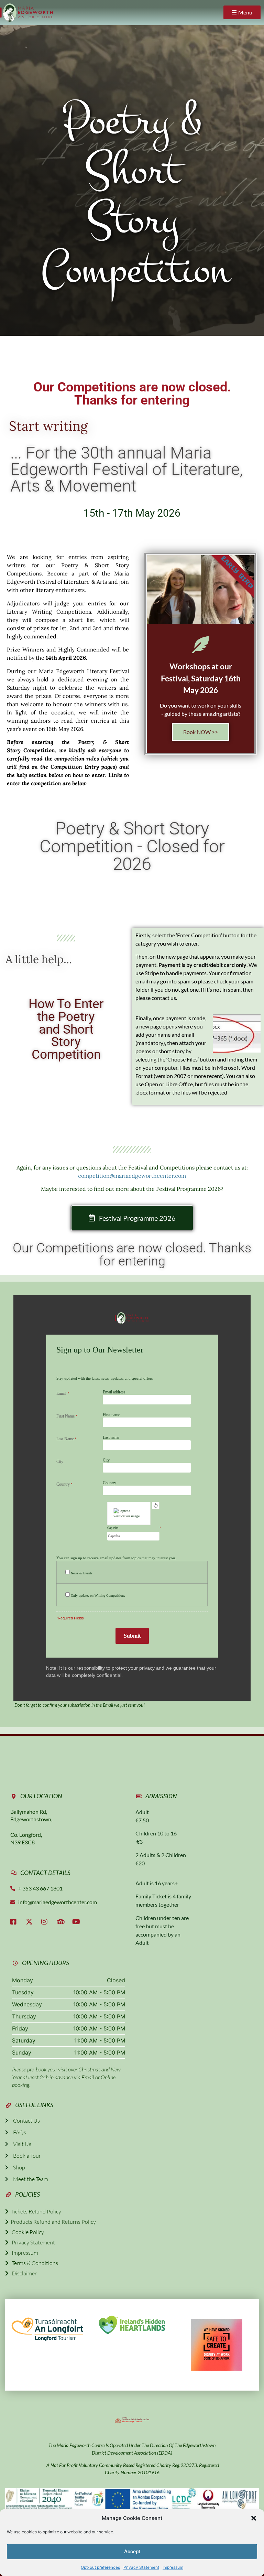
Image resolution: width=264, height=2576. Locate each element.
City (106, 1460)
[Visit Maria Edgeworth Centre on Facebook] (15, 1922)
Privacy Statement (141, 2567)
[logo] (26, 13)
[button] (254, 2518)
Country (109, 1483)
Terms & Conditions (33, 2263)
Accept (132, 2552)
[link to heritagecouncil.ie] (132, 2419)
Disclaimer (23, 2273)
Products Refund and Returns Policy (52, 2222)
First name (111, 1415)
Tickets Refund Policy (35, 2211)
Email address (114, 1392)
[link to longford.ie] (47, 2328)
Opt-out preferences (100, 2567)
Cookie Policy (26, 2232)
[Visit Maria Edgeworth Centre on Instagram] (46, 1922)
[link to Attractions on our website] (132, 2325)
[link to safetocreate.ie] (217, 2345)
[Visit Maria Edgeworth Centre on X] (31, 1922)
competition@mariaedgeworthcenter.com (132, 1176)
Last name (111, 1437)
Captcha (113, 1528)
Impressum (173, 2567)
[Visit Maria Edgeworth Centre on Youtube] (77, 1922)
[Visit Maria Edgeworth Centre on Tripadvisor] (62, 1922)
